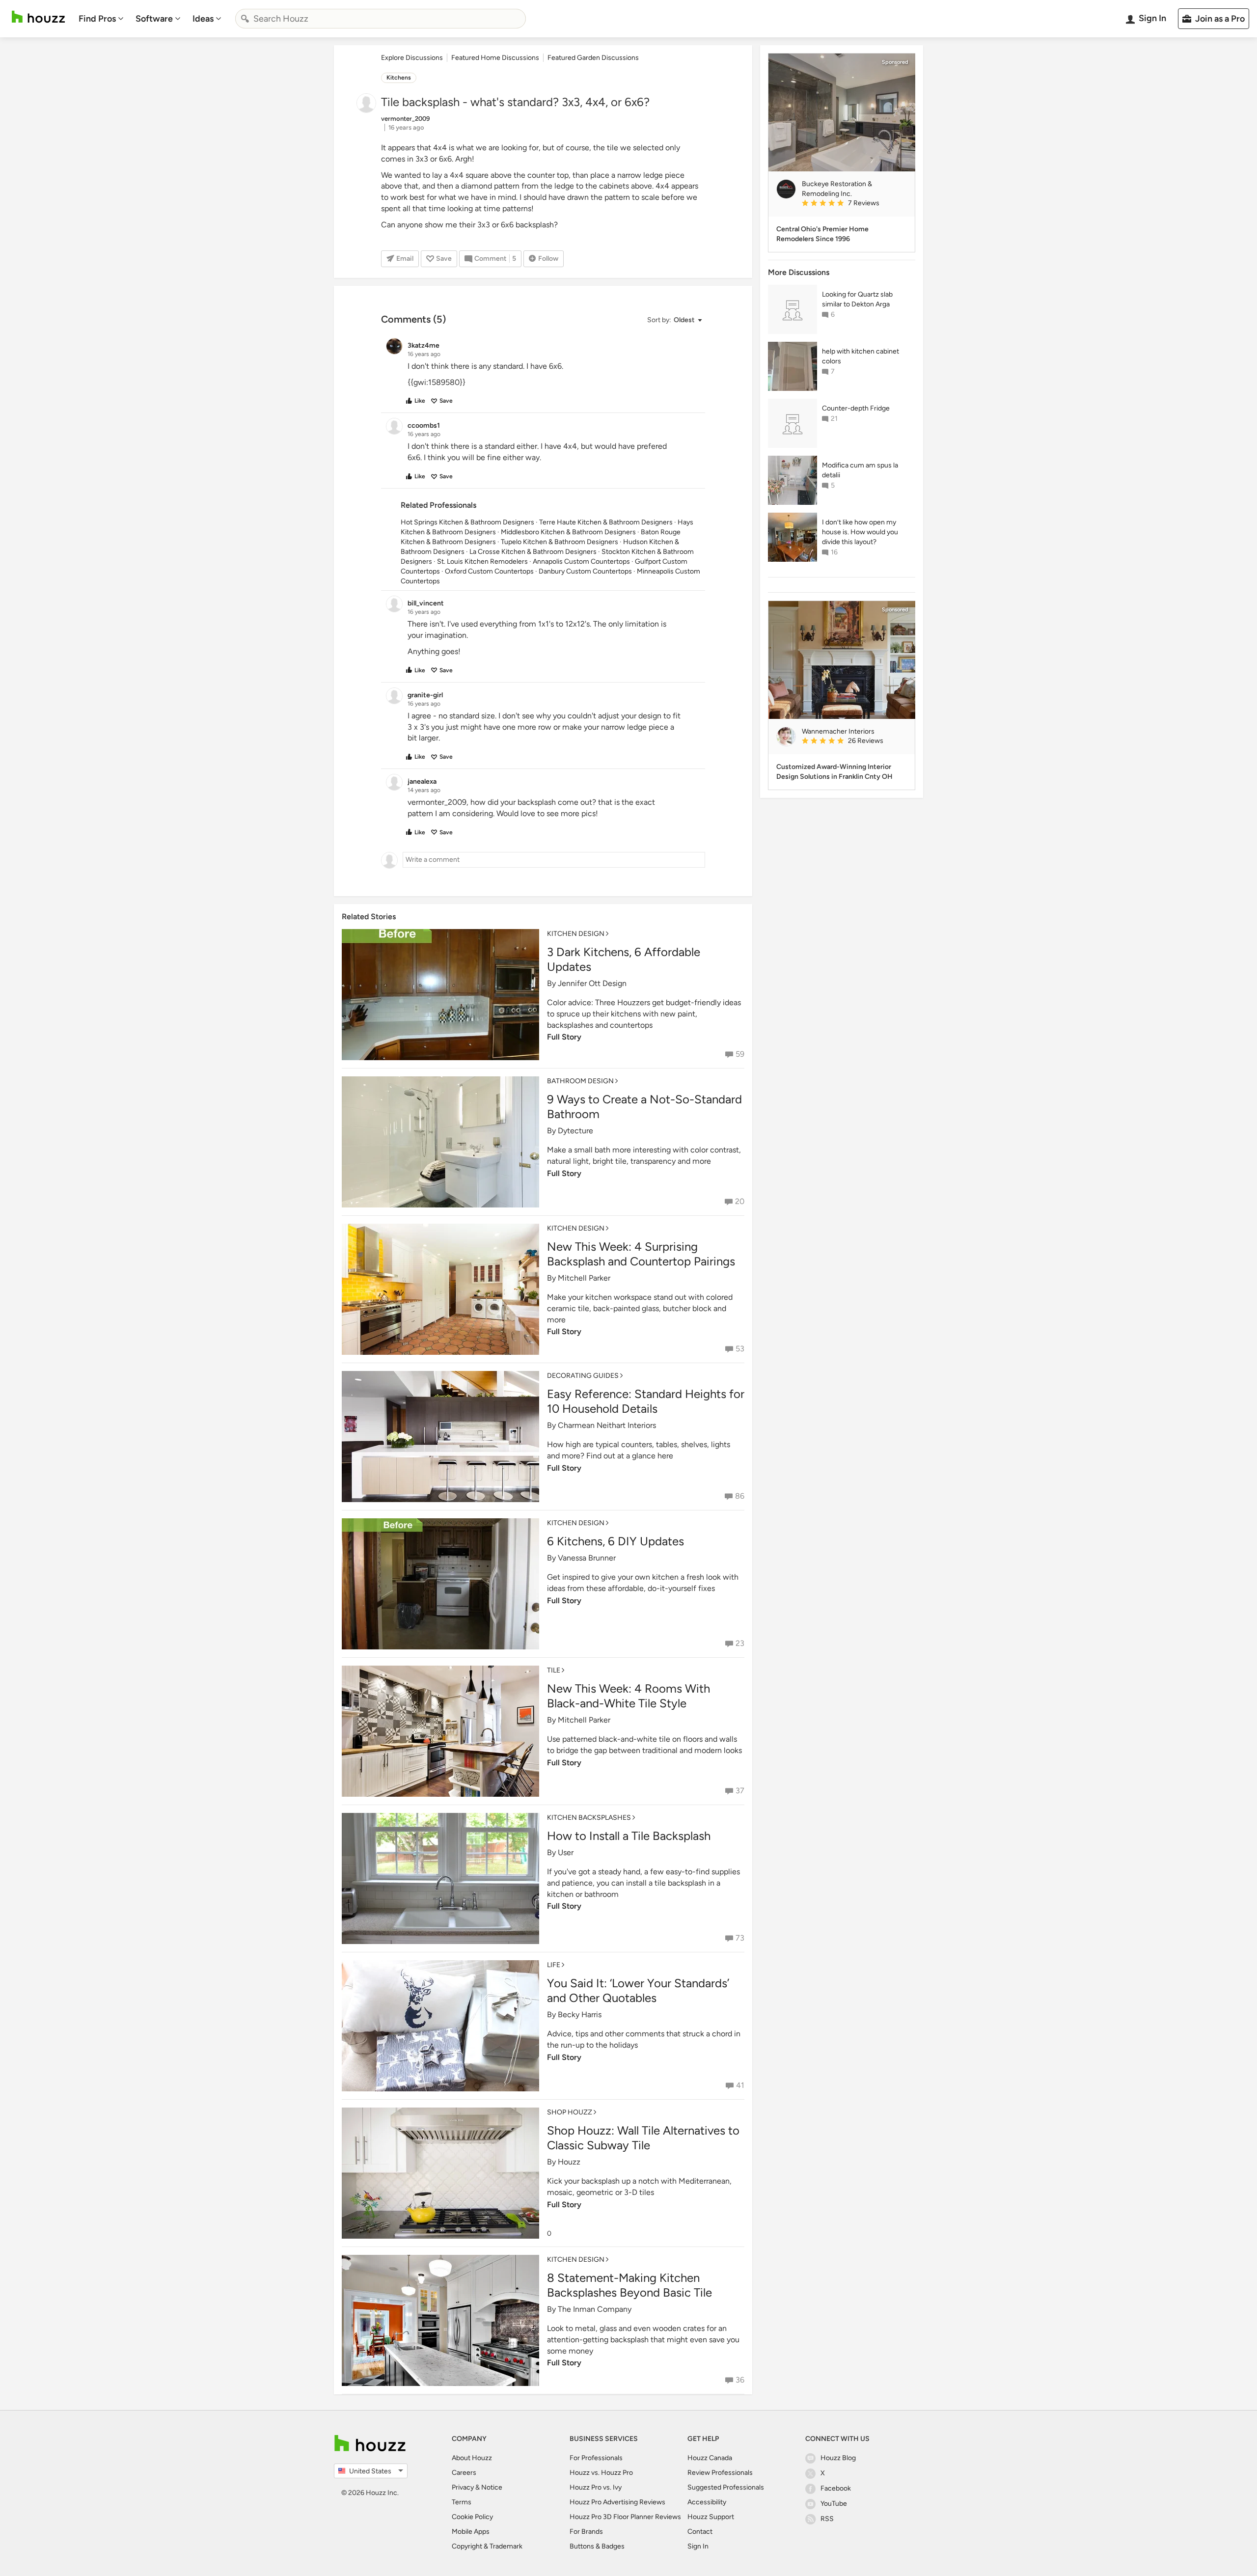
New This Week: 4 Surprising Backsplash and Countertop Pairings (641, 1254)
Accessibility (707, 2502)
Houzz (569, 2162)
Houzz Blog (838, 2458)
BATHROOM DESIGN (580, 1081)
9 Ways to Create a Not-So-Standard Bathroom (644, 1107)
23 (740, 1643)
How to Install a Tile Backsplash (629, 1836)
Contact (700, 2532)
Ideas (203, 19)
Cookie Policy (472, 2517)
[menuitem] (101, 19)
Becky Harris (580, 2014)
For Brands (586, 2532)
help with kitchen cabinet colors (861, 356)
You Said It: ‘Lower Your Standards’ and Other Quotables (638, 1990)
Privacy (463, 2487)
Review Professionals (720, 2473)
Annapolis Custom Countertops (581, 562)
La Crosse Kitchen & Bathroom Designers (533, 552)
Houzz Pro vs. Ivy (596, 2487)
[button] (674, 320)
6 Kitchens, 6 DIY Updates (615, 1541)
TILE (554, 1670)
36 (740, 2380)
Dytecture (575, 1131)
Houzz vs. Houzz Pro (601, 2473)
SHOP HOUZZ (570, 2112)
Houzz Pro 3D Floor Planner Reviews (625, 2517)
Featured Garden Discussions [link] (593, 58)
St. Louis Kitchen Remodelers (482, 562)
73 (740, 1938)
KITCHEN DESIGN (576, 934)
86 (740, 1496)
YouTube (834, 2504)
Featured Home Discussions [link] (495, 58)
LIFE (554, 1965)
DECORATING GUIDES (583, 1376)
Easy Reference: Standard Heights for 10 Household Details (646, 1401)
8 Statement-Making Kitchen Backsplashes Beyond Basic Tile (629, 2285)
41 (740, 2085)
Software (154, 19)
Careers (464, 2473)
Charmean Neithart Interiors (607, 1425)
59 (740, 1054)
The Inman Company (595, 2309)
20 (740, 1201)
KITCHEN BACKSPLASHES (589, 1818)
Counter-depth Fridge (856, 408)
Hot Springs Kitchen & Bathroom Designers (467, 522)
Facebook (836, 2488)
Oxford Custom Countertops (489, 571)
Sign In (698, 2546)
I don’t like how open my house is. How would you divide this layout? (860, 532)
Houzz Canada (710, 2458)
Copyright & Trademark (487, 2546)
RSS (827, 2519)
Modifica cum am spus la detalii (860, 470)
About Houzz (472, 2458)
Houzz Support (711, 2517)
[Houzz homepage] (38, 17)
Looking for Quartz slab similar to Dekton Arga (857, 299)
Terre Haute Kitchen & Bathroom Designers (606, 522)
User (566, 1852)
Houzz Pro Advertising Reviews (617, 2502)
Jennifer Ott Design (592, 983)
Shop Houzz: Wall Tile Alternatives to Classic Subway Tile (643, 2138)
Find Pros (97, 19)
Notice (492, 2487)
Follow (548, 259)
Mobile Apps (471, 2532)
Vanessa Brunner (587, 1558)
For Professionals (596, 2458)
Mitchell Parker (584, 1278)
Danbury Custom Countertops (585, 571)
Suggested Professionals (726, 2487)
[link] (854, 204)
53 (740, 1349)
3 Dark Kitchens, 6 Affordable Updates (624, 959)
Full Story (564, 1037)
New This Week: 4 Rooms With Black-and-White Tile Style (628, 1696)
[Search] (245, 19)
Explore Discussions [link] (412, 58)
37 (740, 1791)
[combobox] (381, 19)
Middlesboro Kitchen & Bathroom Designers (568, 532)
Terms (462, 2502)
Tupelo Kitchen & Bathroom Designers (560, 542)
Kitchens (399, 78)
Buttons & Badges (597, 2546)
